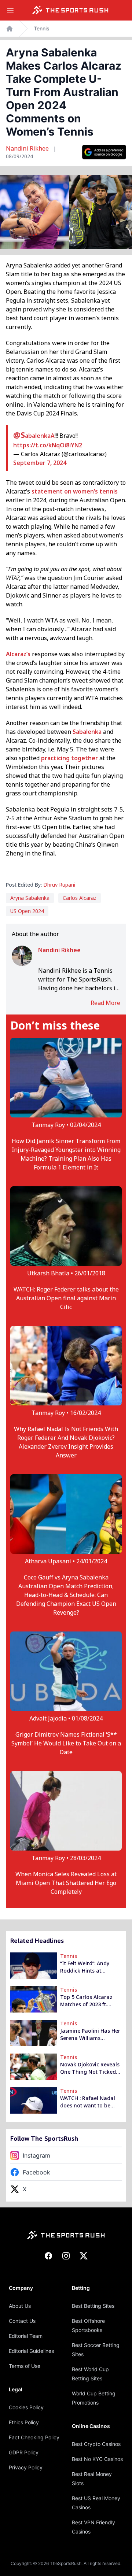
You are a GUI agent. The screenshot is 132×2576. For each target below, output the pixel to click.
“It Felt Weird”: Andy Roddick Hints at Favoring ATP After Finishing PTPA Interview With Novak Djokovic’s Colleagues (91, 1967)
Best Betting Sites (93, 2306)
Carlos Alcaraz (80, 898)
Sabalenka (87, 732)
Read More (105, 1003)
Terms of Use (25, 2366)
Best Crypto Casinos (96, 2444)
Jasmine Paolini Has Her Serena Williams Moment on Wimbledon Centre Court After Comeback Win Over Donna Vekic (90, 2034)
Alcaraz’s (18, 654)
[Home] (70, 10)
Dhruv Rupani (59, 885)
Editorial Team (26, 2336)
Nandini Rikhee (28, 148)
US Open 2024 (27, 911)
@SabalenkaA (34, 436)
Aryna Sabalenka (30, 898)
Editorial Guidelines (31, 2351)
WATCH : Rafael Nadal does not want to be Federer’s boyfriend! (88, 2102)
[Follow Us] (104, 152)
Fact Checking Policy (34, 2437)
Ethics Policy (24, 2422)
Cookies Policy (26, 2407)
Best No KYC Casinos (97, 2459)
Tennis (42, 28)
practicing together (69, 758)
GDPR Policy (24, 2452)
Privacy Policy (26, 2467)
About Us (20, 2306)
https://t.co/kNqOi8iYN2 (48, 445)
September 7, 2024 (40, 463)
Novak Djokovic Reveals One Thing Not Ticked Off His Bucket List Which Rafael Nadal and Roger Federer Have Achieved (91, 2068)
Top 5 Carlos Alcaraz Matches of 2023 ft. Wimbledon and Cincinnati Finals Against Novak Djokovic (90, 2001)
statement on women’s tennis (75, 491)
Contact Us (22, 2321)
